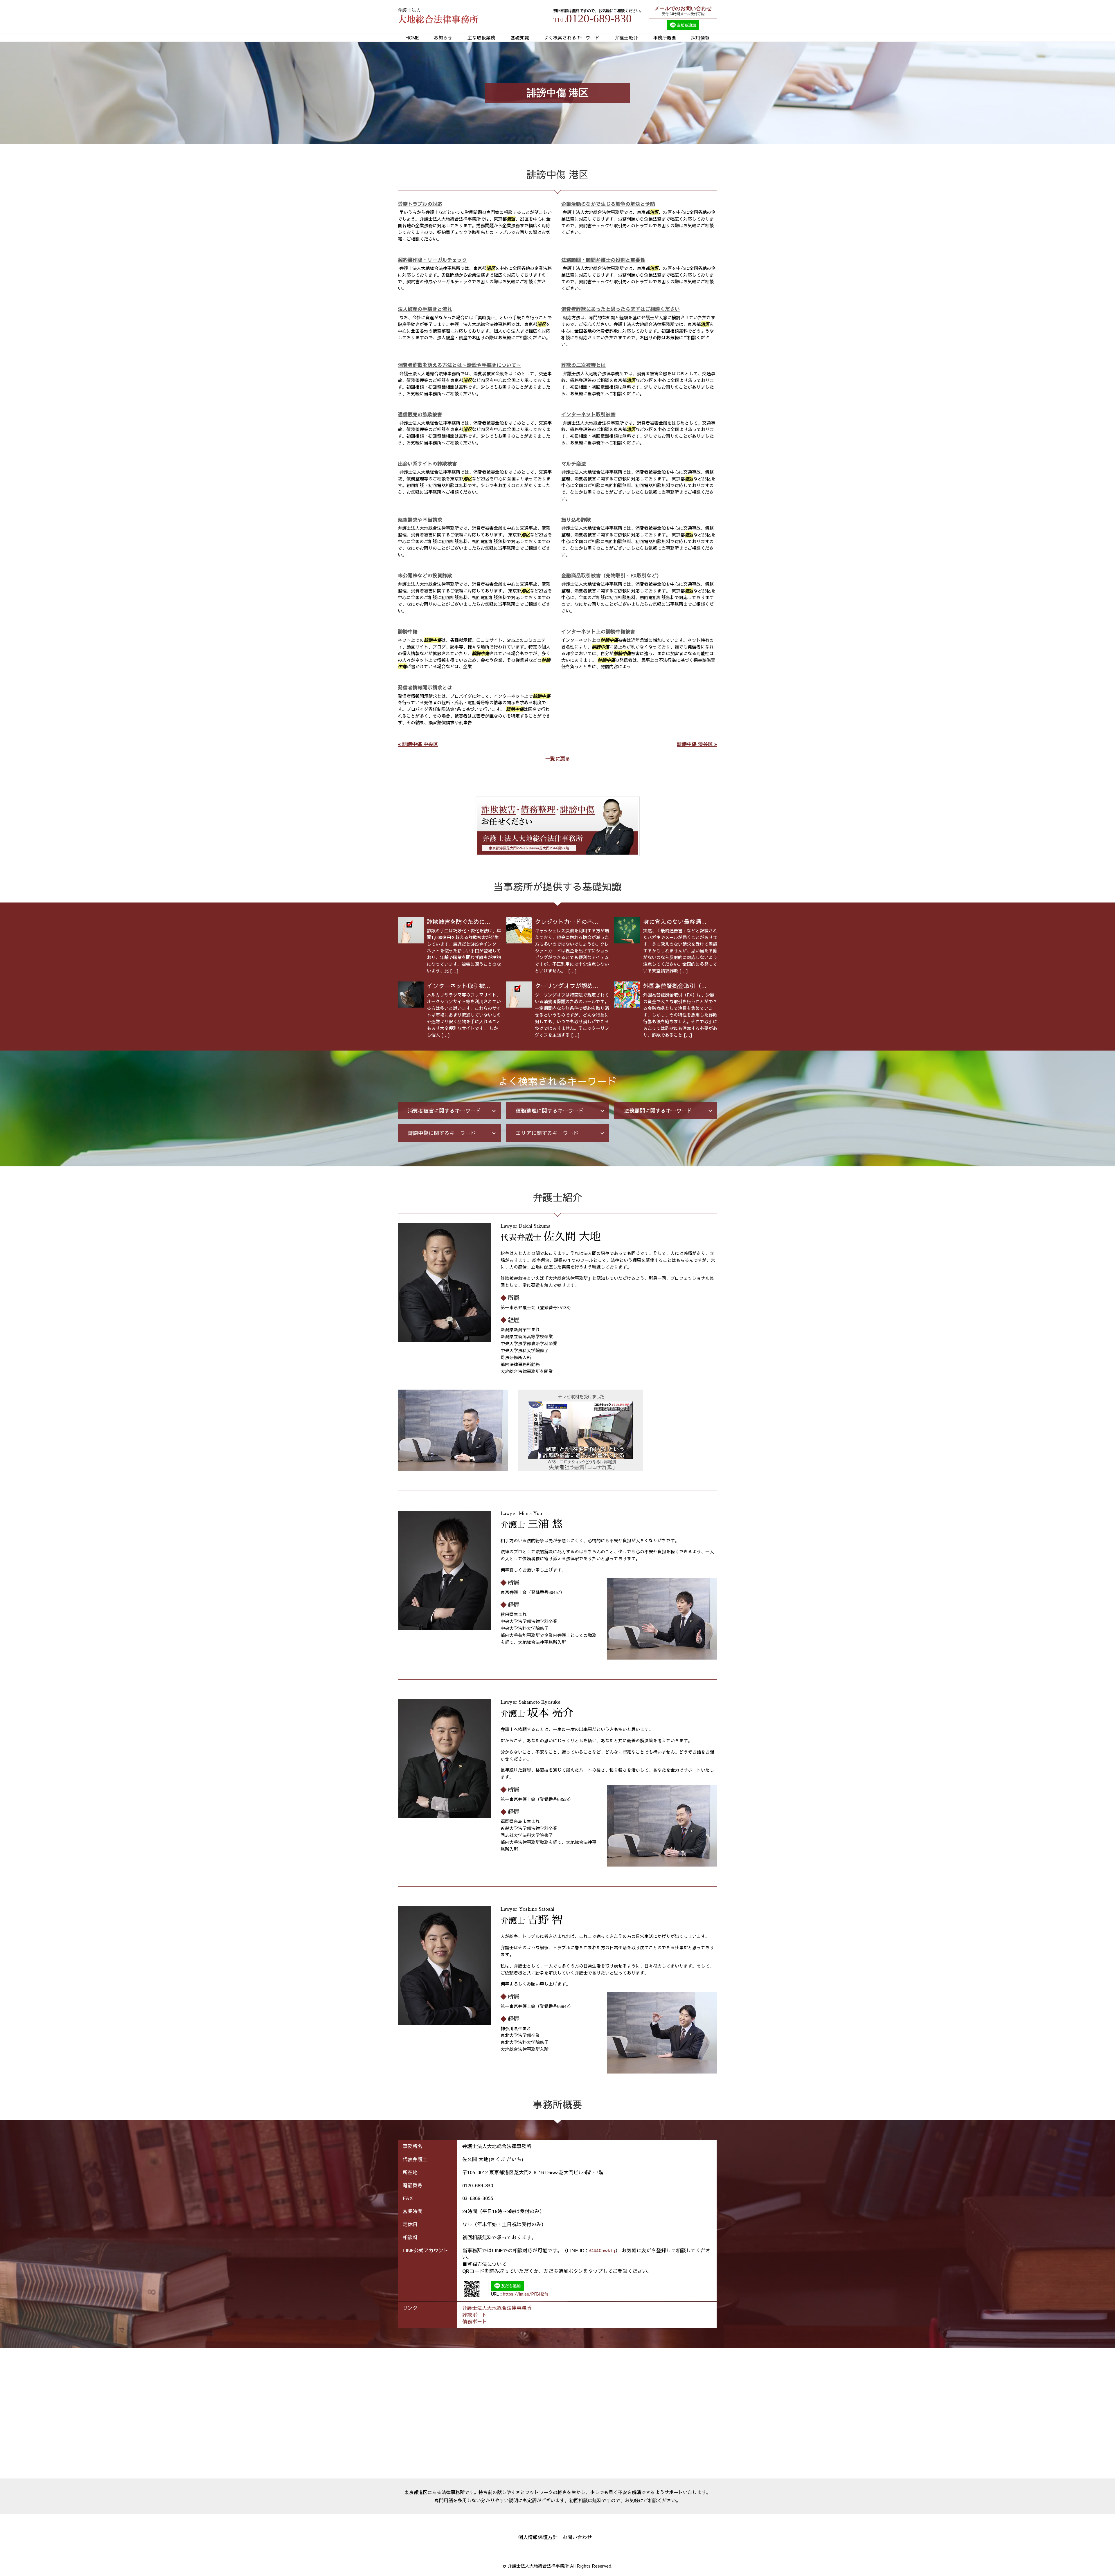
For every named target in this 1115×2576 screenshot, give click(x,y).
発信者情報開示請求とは (425, 687)
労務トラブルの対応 (420, 204)
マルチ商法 (574, 464)
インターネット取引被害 (588, 414)
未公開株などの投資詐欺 (425, 575)
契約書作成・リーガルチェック (432, 260)
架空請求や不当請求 (420, 520)
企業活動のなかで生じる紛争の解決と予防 (608, 204)
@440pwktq (602, 2250)
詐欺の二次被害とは (583, 365)
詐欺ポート (475, 2315)
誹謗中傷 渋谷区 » (697, 744)
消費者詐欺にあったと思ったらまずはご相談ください (621, 309)
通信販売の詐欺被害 (420, 414)
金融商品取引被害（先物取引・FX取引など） (611, 575)
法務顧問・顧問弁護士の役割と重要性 (603, 260)
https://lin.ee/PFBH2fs (526, 2294)
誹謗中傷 (408, 631)
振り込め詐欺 (576, 520)
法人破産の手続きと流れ (425, 309)
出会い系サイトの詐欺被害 (427, 464)
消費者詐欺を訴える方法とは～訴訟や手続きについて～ (460, 365)
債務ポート (475, 2321)
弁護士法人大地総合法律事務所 (497, 2308)
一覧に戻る (558, 759)
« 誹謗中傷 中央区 (418, 744)
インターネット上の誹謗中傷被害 (598, 631)
